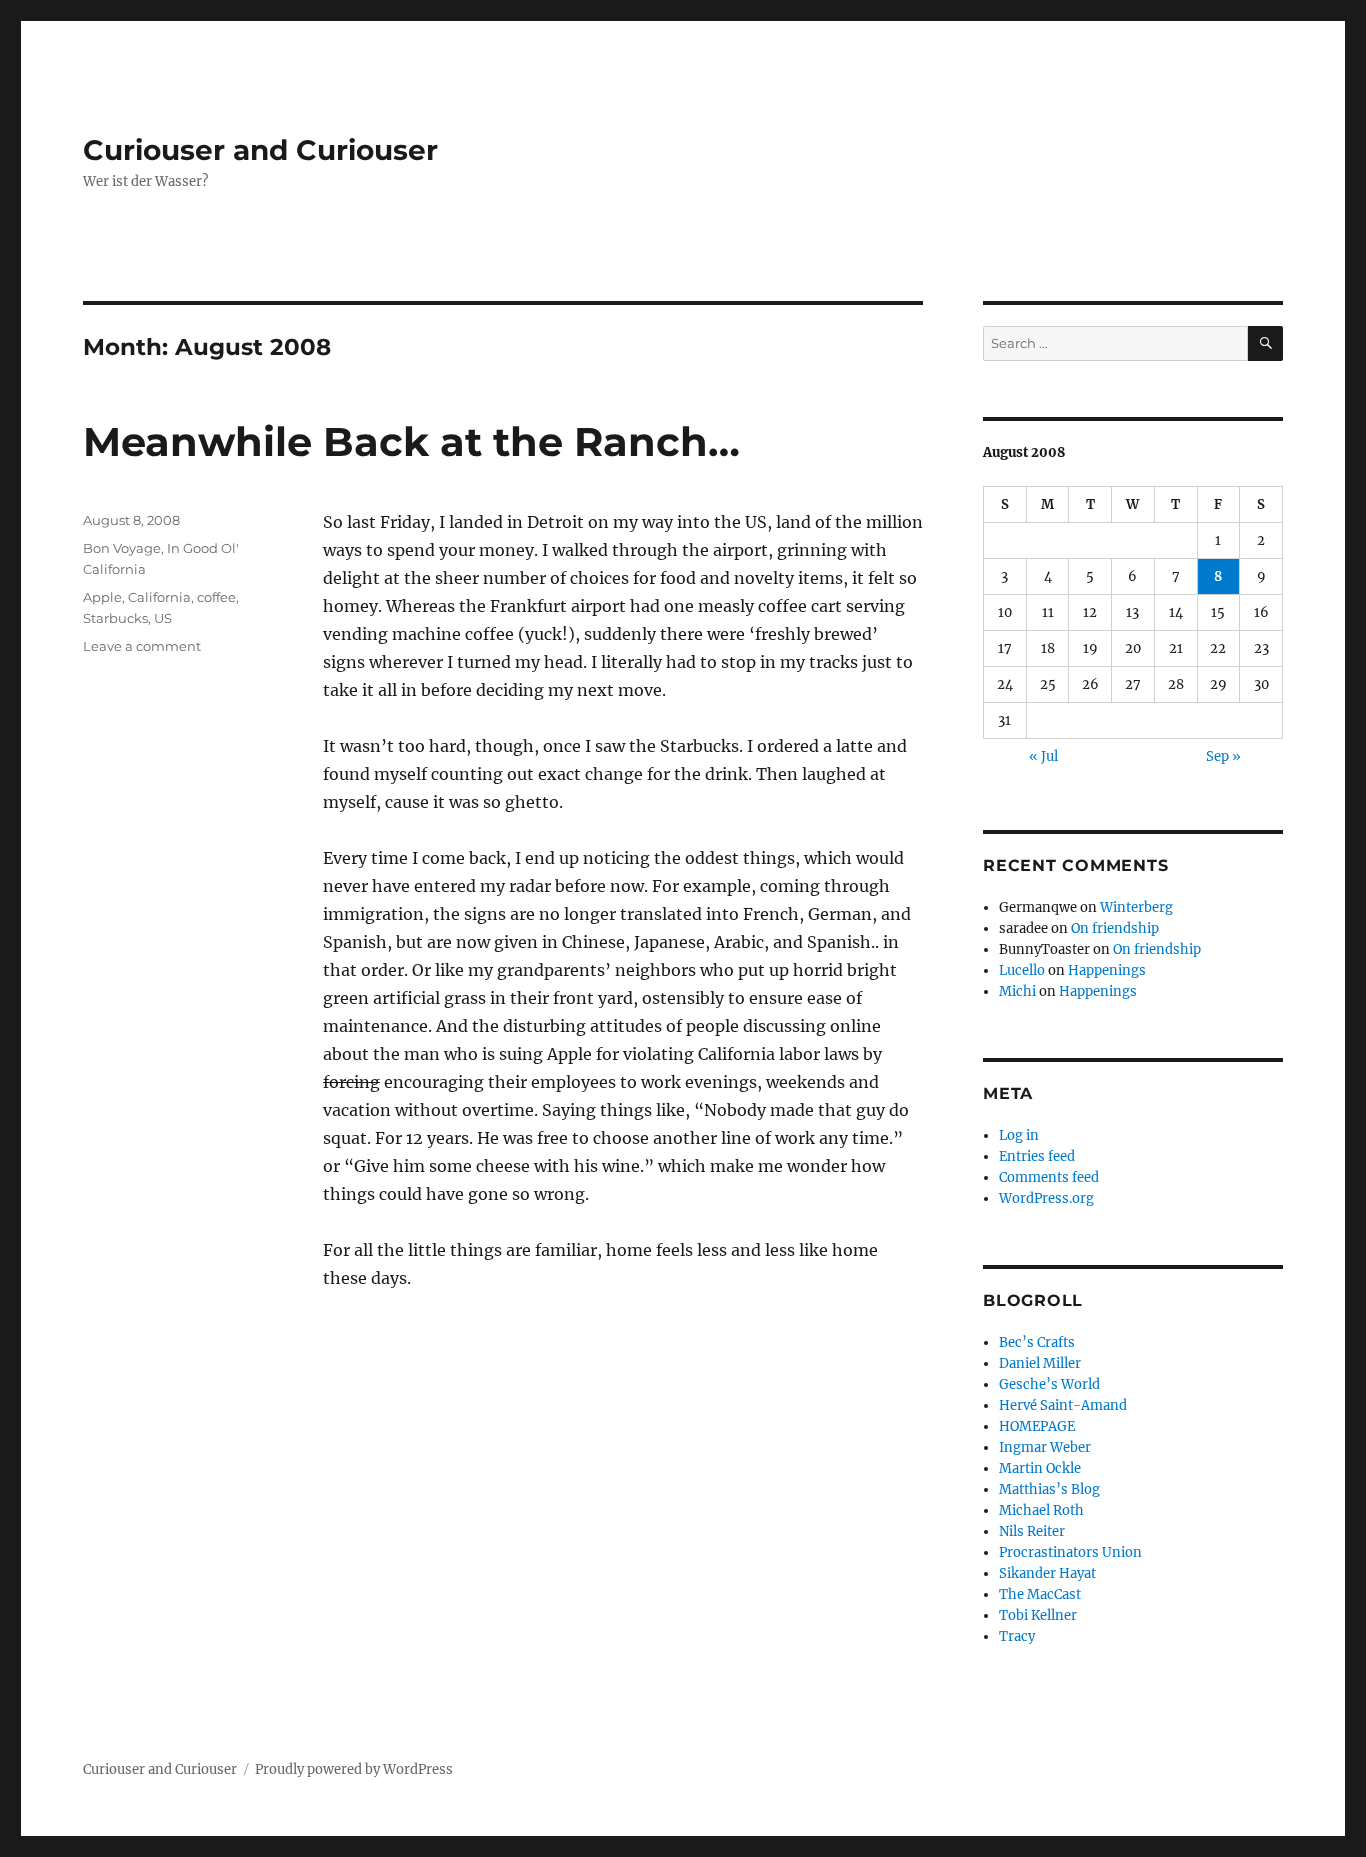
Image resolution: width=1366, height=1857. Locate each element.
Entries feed (1037, 1156)
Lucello (1022, 970)
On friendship (1115, 928)
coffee (216, 597)
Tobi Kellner (1038, 1615)
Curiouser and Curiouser (260, 150)
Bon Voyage (122, 548)
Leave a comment (142, 646)
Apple (102, 597)
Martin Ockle (1040, 1468)
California (159, 597)
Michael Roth (1041, 1510)
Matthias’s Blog (1049, 1489)
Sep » (1223, 756)
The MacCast (1040, 1594)
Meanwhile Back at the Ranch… (411, 441)
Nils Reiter (1032, 1531)
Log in (1019, 1135)
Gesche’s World (1049, 1384)
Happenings (1107, 970)
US (163, 618)
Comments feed (1049, 1177)
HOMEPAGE (1037, 1426)
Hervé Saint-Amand (1063, 1405)
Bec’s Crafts (1037, 1342)
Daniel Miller (1040, 1363)
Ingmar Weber (1045, 1447)
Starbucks (115, 618)
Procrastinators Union (1070, 1552)
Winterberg (1136, 907)
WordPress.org (1046, 1198)
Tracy (1017, 1636)
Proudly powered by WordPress (354, 1769)
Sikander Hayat (1047, 1573)
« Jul (1043, 756)
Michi (1017, 991)
